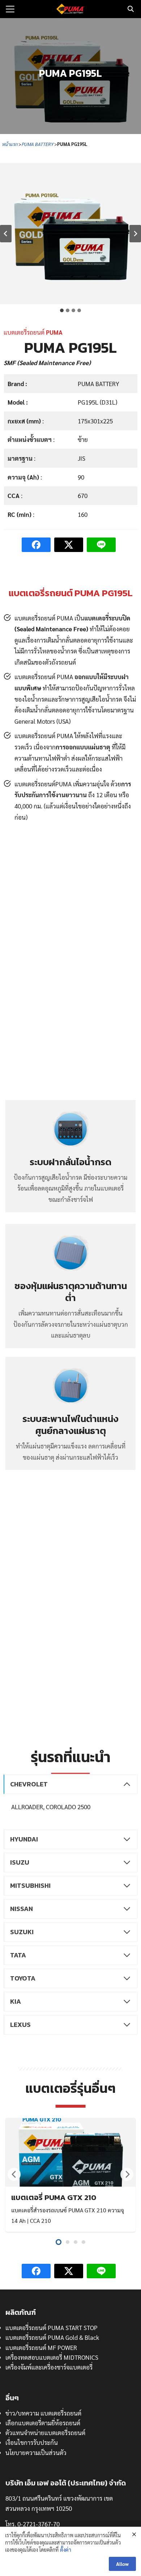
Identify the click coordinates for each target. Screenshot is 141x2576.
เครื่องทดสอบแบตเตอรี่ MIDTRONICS (52, 2357)
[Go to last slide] (6, 234)
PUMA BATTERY (37, 144)
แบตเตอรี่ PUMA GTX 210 (54, 2197)
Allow (122, 2564)
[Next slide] (135, 234)
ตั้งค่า (66, 2550)
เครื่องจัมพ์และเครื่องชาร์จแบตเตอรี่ (49, 2367)
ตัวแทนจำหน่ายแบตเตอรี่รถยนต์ (45, 2433)
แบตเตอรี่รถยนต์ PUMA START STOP (52, 2328)
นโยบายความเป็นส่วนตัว (36, 2452)
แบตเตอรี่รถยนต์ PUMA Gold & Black (52, 2337)
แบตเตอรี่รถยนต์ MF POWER (41, 2347)
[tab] (62, 310)
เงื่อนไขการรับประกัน (32, 2442)
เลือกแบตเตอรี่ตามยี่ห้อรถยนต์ (43, 2423)
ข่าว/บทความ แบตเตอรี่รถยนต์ (43, 2413)
